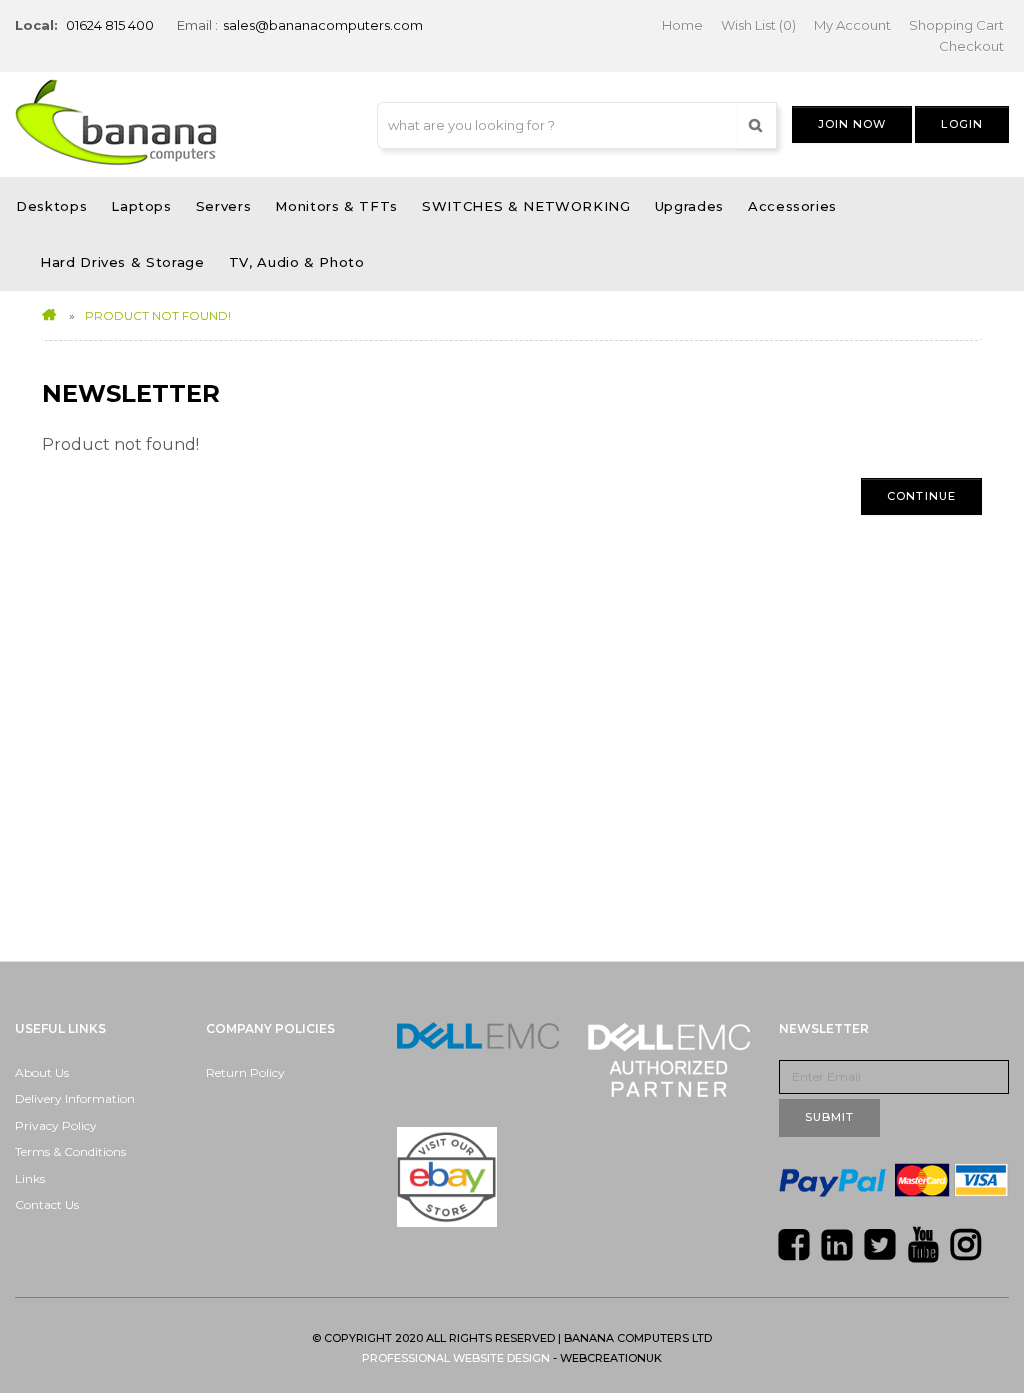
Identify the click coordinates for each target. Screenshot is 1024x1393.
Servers (224, 206)
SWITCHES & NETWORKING (526, 206)
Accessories (792, 206)
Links (30, 1178)
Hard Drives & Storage (122, 262)
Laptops (141, 206)
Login (962, 124)
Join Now (852, 124)
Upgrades (689, 206)
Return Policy (245, 1072)
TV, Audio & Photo (297, 262)
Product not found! (158, 315)
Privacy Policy (56, 1125)
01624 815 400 (110, 25)
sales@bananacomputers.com (323, 25)
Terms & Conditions (70, 1151)
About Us (42, 1072)
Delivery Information (75, 1098)
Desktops (51, 206)
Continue (921, 496)
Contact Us (47, 1204)
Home (682, 25)
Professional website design (456, 1358)
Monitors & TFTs (336, 206)
